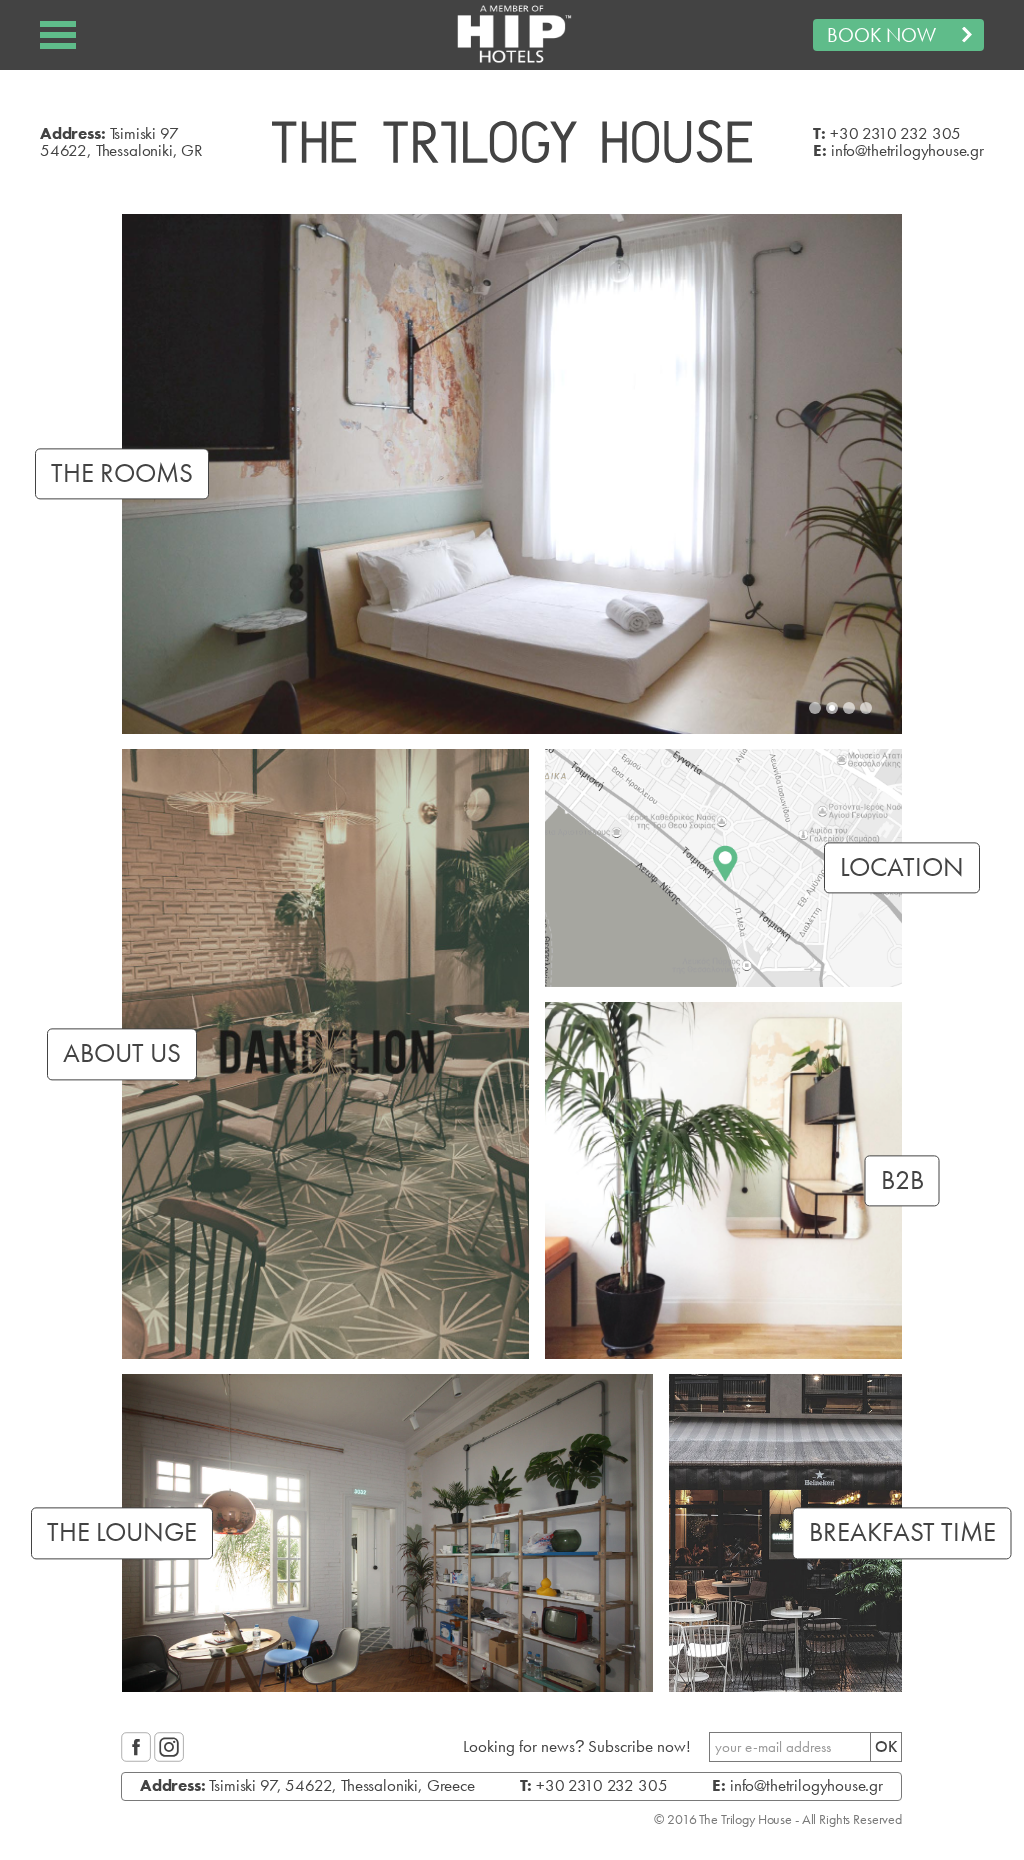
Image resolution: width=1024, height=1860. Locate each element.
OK (886, 1746)
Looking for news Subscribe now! (577, 1746)
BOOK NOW (881, 35)
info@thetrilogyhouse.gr (907, 150)
